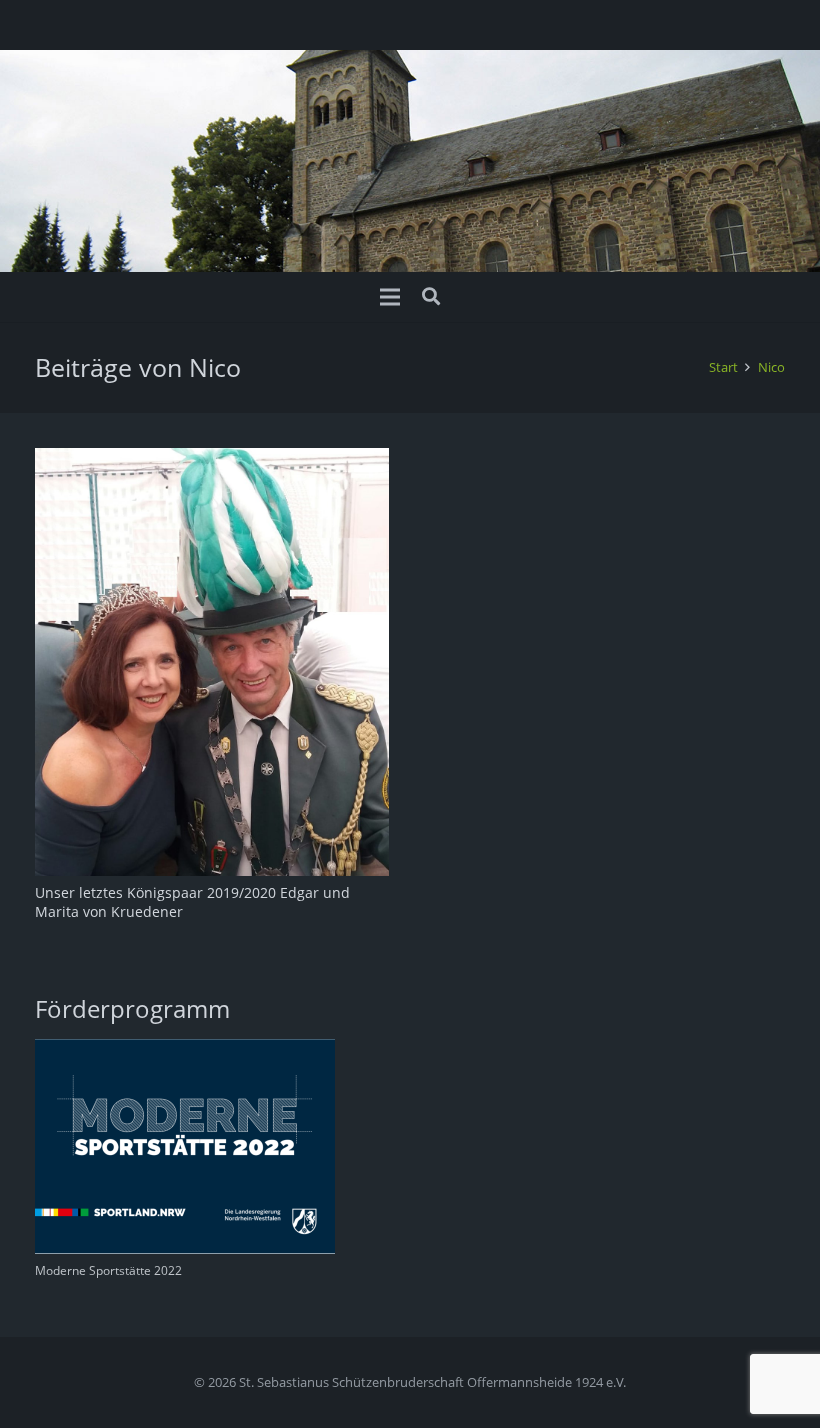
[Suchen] (431, 296)
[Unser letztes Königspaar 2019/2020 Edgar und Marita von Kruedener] (212, 459)
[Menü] (390, 297)
